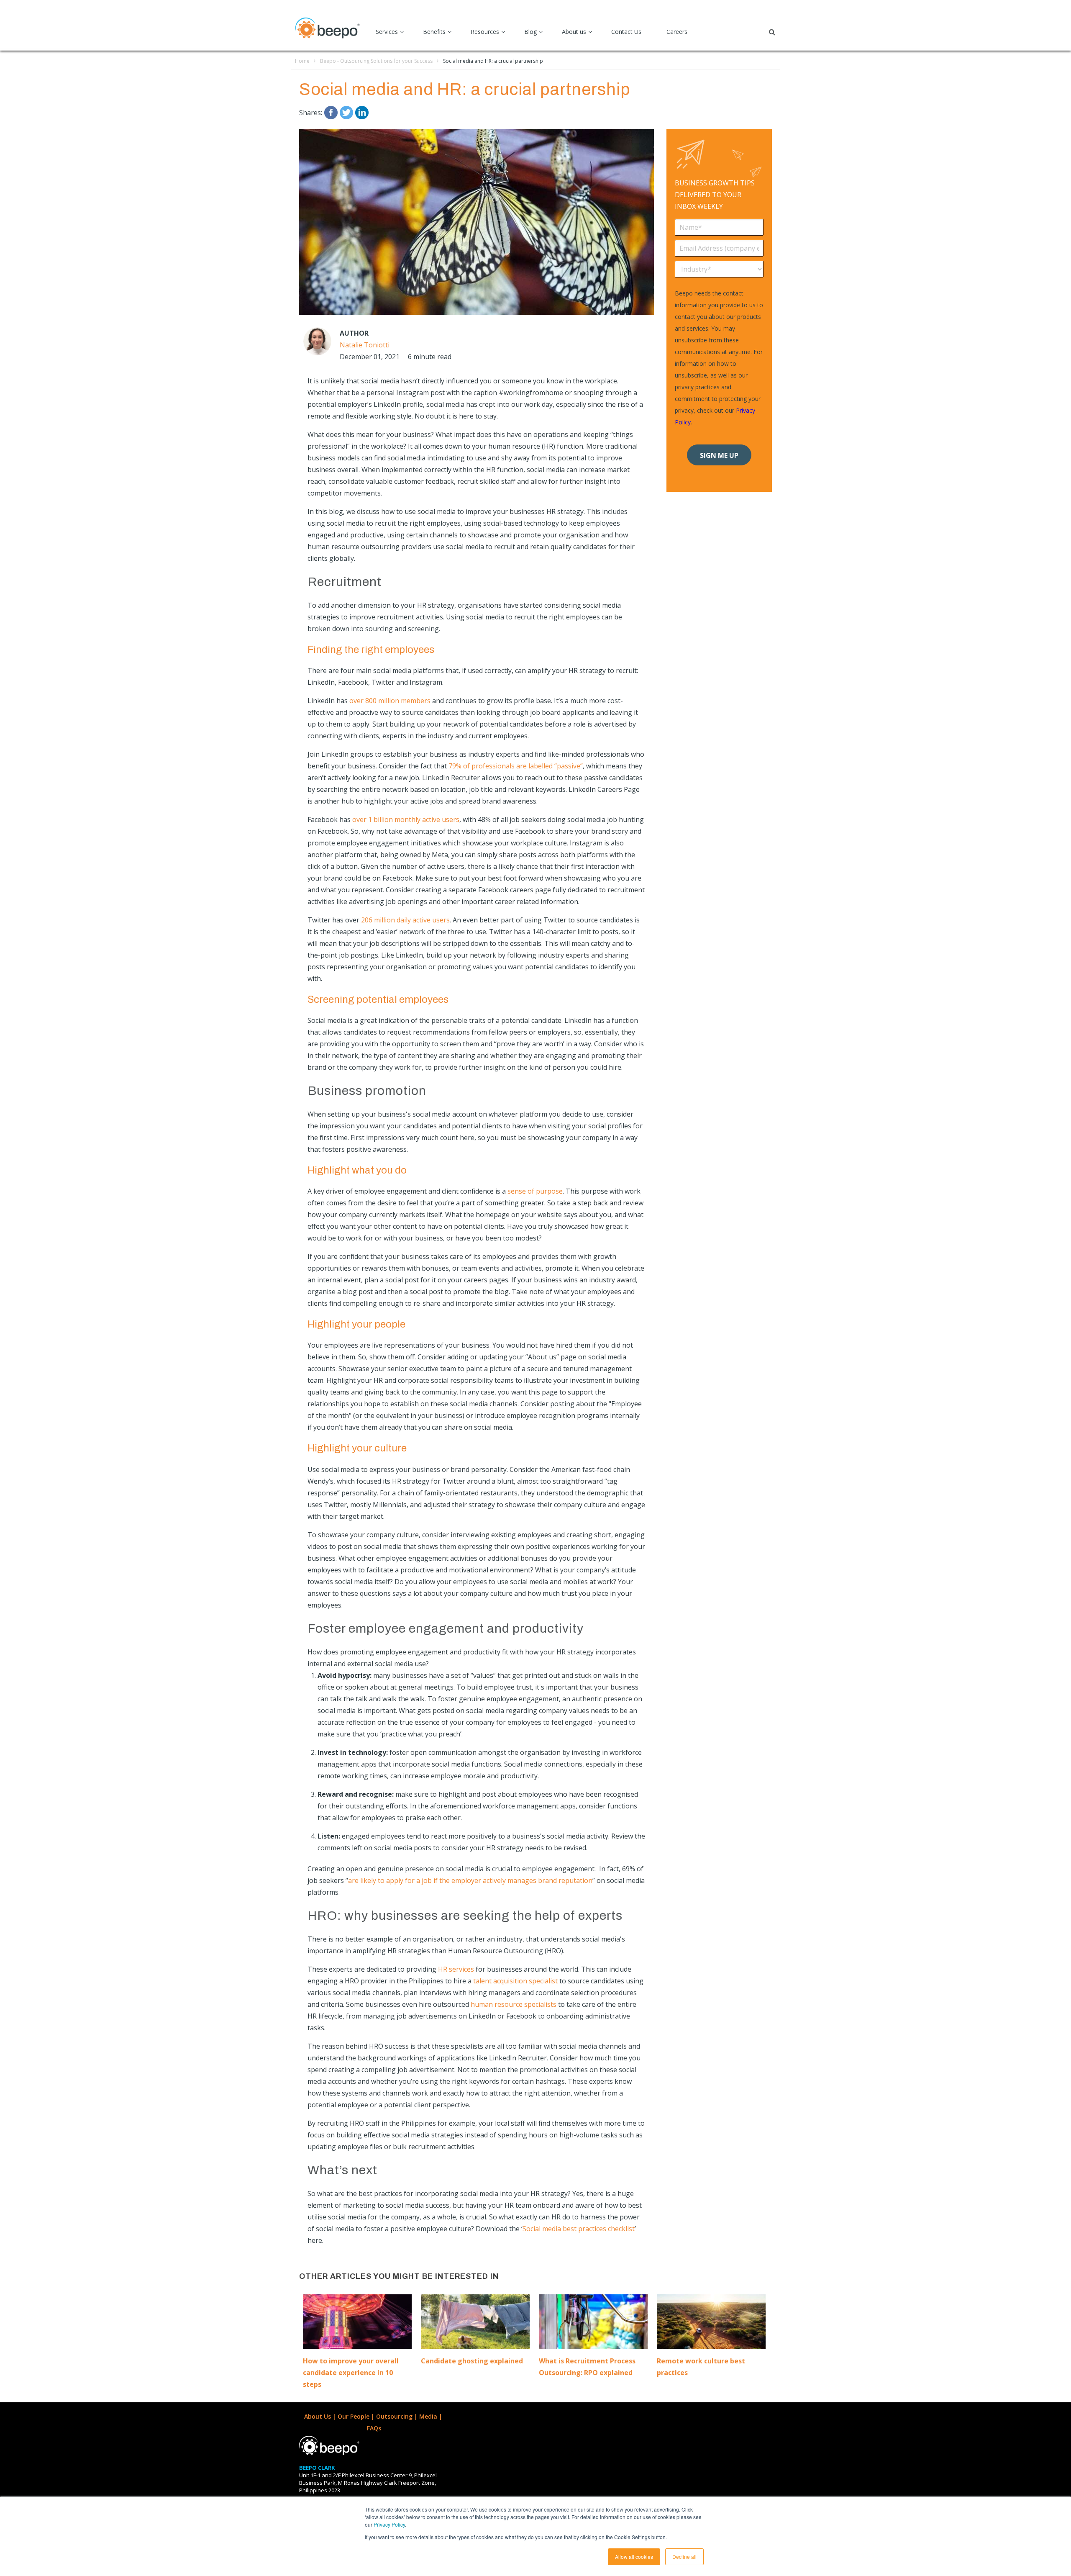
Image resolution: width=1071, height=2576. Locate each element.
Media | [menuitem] (432, 2416)
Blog (530, 32)
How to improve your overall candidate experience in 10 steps (351, 2373)
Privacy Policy (389, 2524)
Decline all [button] (684, 2557)
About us (574, 32)
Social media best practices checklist (579, 2229)
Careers (677, 32)
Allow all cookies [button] (634, 2557)
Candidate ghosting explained (472, 2361)
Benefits (434, 32)
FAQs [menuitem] (374, 2428)
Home (302, 61)
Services (387, 32)
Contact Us (626, 32)
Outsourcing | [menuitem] (398, 2416)
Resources (485, 32)
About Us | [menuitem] (321, 2416)
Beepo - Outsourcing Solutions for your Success (376, 61)
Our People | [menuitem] (357, 2416)
